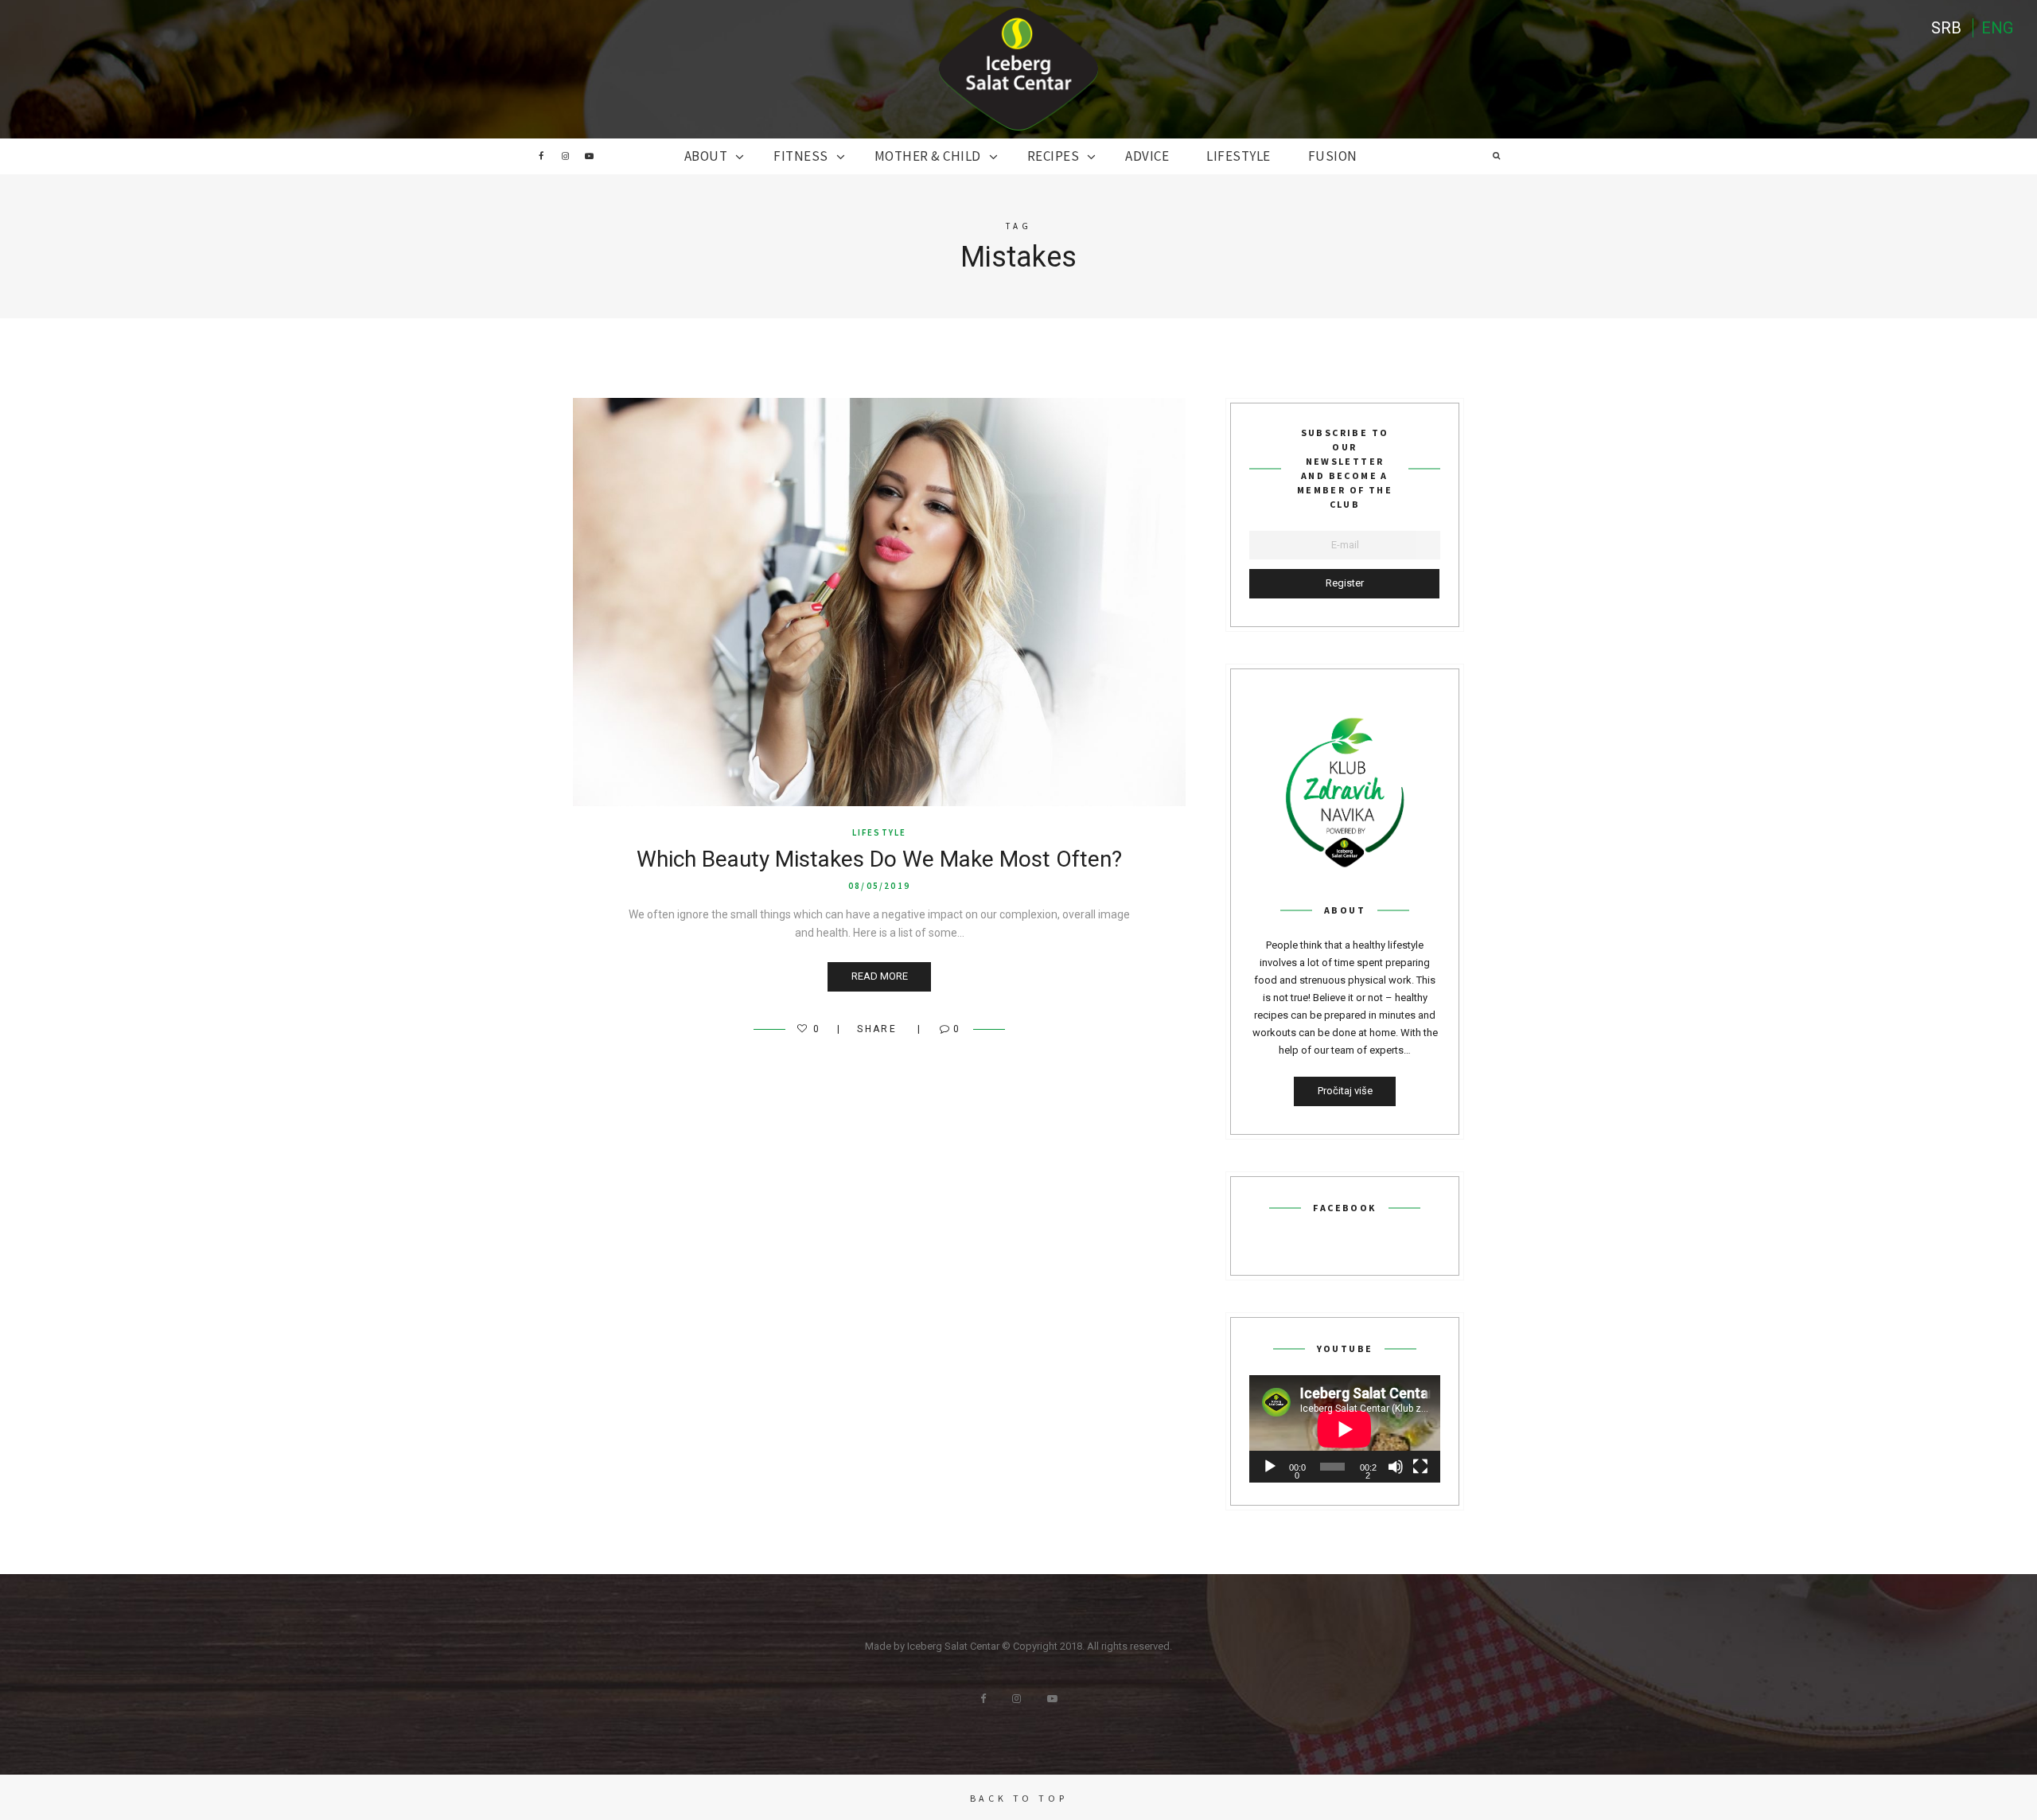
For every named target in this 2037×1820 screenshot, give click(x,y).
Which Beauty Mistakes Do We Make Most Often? (879, 859)
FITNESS (801, 156)
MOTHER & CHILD (928, 156)
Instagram (565, 156)
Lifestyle (1239, 156)
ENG (1997, 28)
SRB (1946, 28)
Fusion (1333, 156)
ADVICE (1147, 156)
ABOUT (706, 156)
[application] (1345, 1429)
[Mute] (1396, 1467)
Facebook (541, 156)
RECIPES (1054, 156)
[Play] (1270, 1467)
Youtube (589, 156)
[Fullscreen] (1420, 1467)
